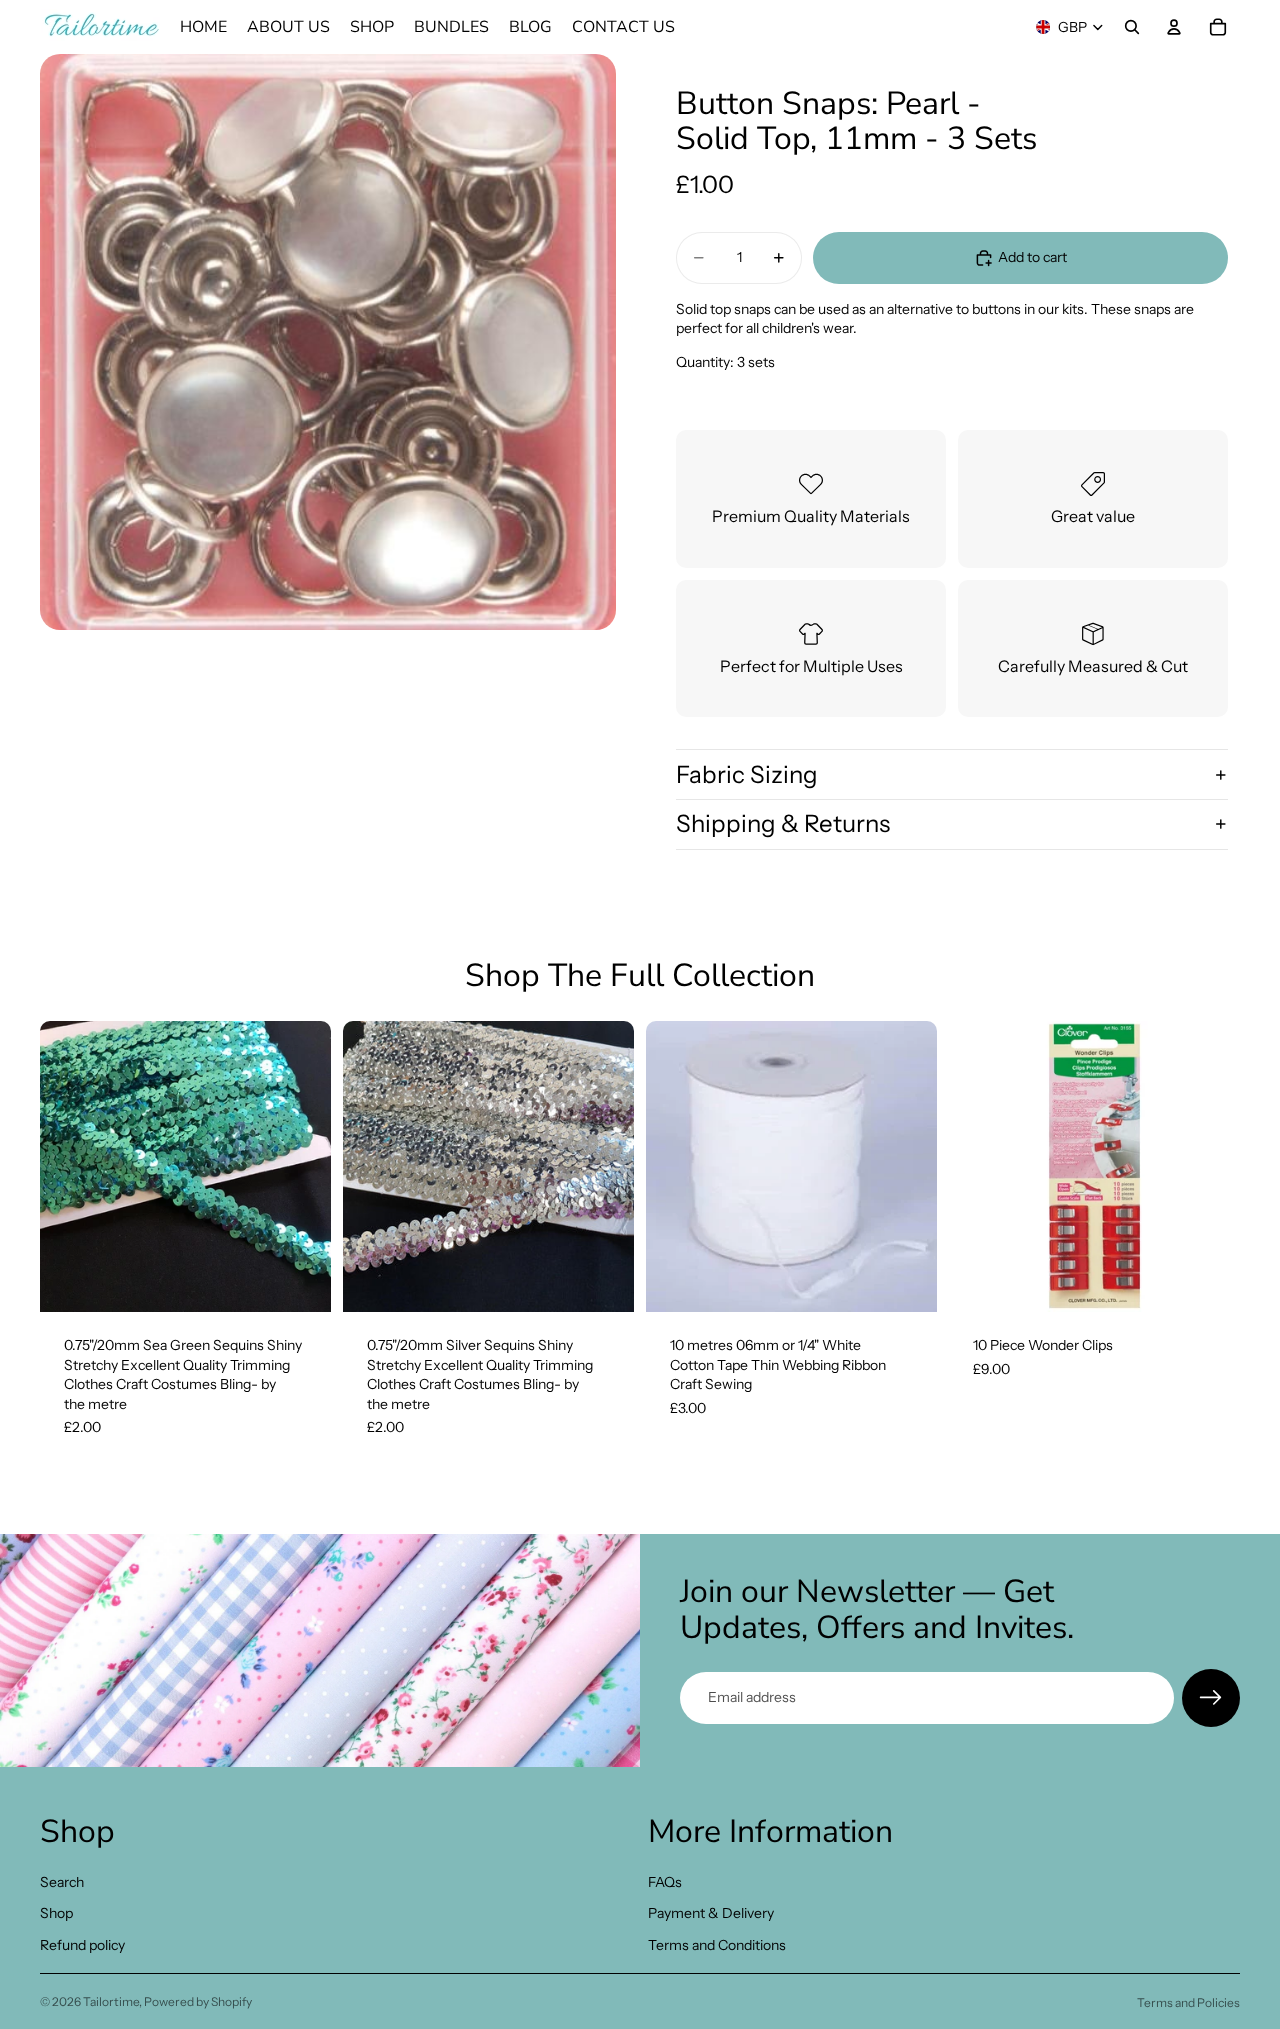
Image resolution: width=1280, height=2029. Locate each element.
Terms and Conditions (717, 1945)
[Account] (1174, 27)
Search (62, 1881)
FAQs (665, 1881)
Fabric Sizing (747, 774)
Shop (56, 1913)
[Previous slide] (70, 1167)
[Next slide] (301, 1167)
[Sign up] (1211, 1698)
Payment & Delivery (711, 1913)
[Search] (1132, 27)
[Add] (300, 1281)
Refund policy (82, 1945)
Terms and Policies (1188, 2002)
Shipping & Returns (783, 823)
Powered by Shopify (198, 2001)
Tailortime (111, 2001)
